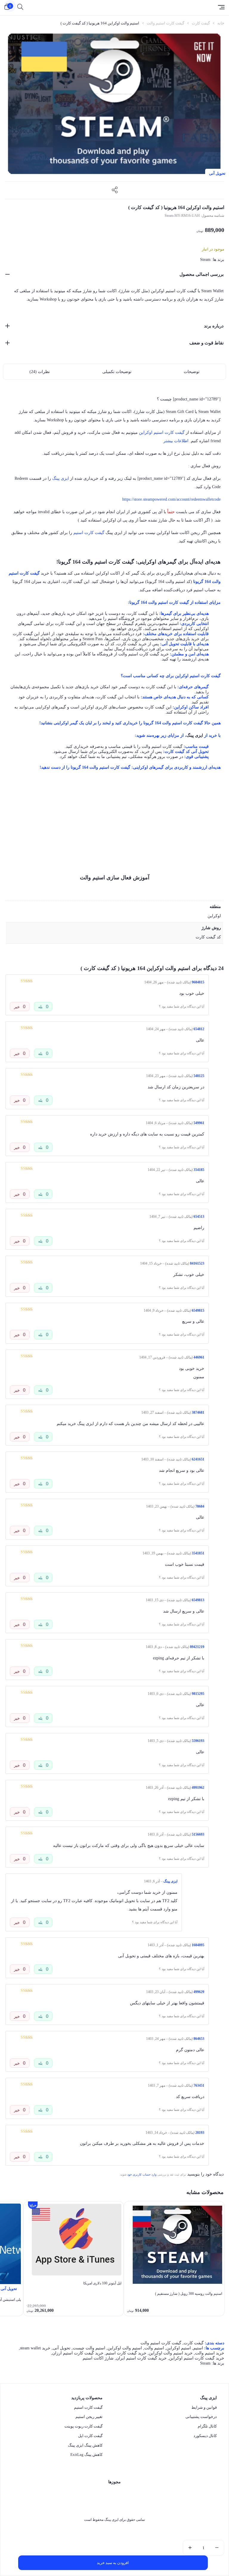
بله (41, 1007)
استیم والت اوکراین (125, 2348)
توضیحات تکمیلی (117, 372)
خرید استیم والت (210, 2353)
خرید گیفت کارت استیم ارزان (78, 2353)
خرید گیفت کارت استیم (126, 2353)
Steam (205, 260)
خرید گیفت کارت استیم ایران (141, 2358)
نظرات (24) (40, 372)
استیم (198, 2348)
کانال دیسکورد (205, 2436)
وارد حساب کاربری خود (142, 2174)
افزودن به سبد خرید (113, 2563)
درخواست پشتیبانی (201, 2417)
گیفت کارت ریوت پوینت (83, 2426)
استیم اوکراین (179, 2348)
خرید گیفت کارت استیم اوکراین (197, 2358)
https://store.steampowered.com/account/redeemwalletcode (171, 499)
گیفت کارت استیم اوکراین (162, 433)
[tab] (192, 372)
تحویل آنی (62, 2348)
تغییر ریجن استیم (89, 2417)
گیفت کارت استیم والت (165, 23)
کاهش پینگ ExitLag (86, 2454)
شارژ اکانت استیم (98, 2358)
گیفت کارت (201, 23)
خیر (17, 1007)
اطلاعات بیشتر (176, 441)
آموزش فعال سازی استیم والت (115, 878)
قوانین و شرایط (204, 2407)
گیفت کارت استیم (89, 533)
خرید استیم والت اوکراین (171, 2353)
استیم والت (154, 2348)
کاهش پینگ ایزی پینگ (85, 2445)
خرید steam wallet (35, 2348)
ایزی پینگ (61, 478)
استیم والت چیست (89, 2348)
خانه (221, 23)
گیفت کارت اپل (90, 2436)
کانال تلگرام (207, 2426)
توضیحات (192, 372)
